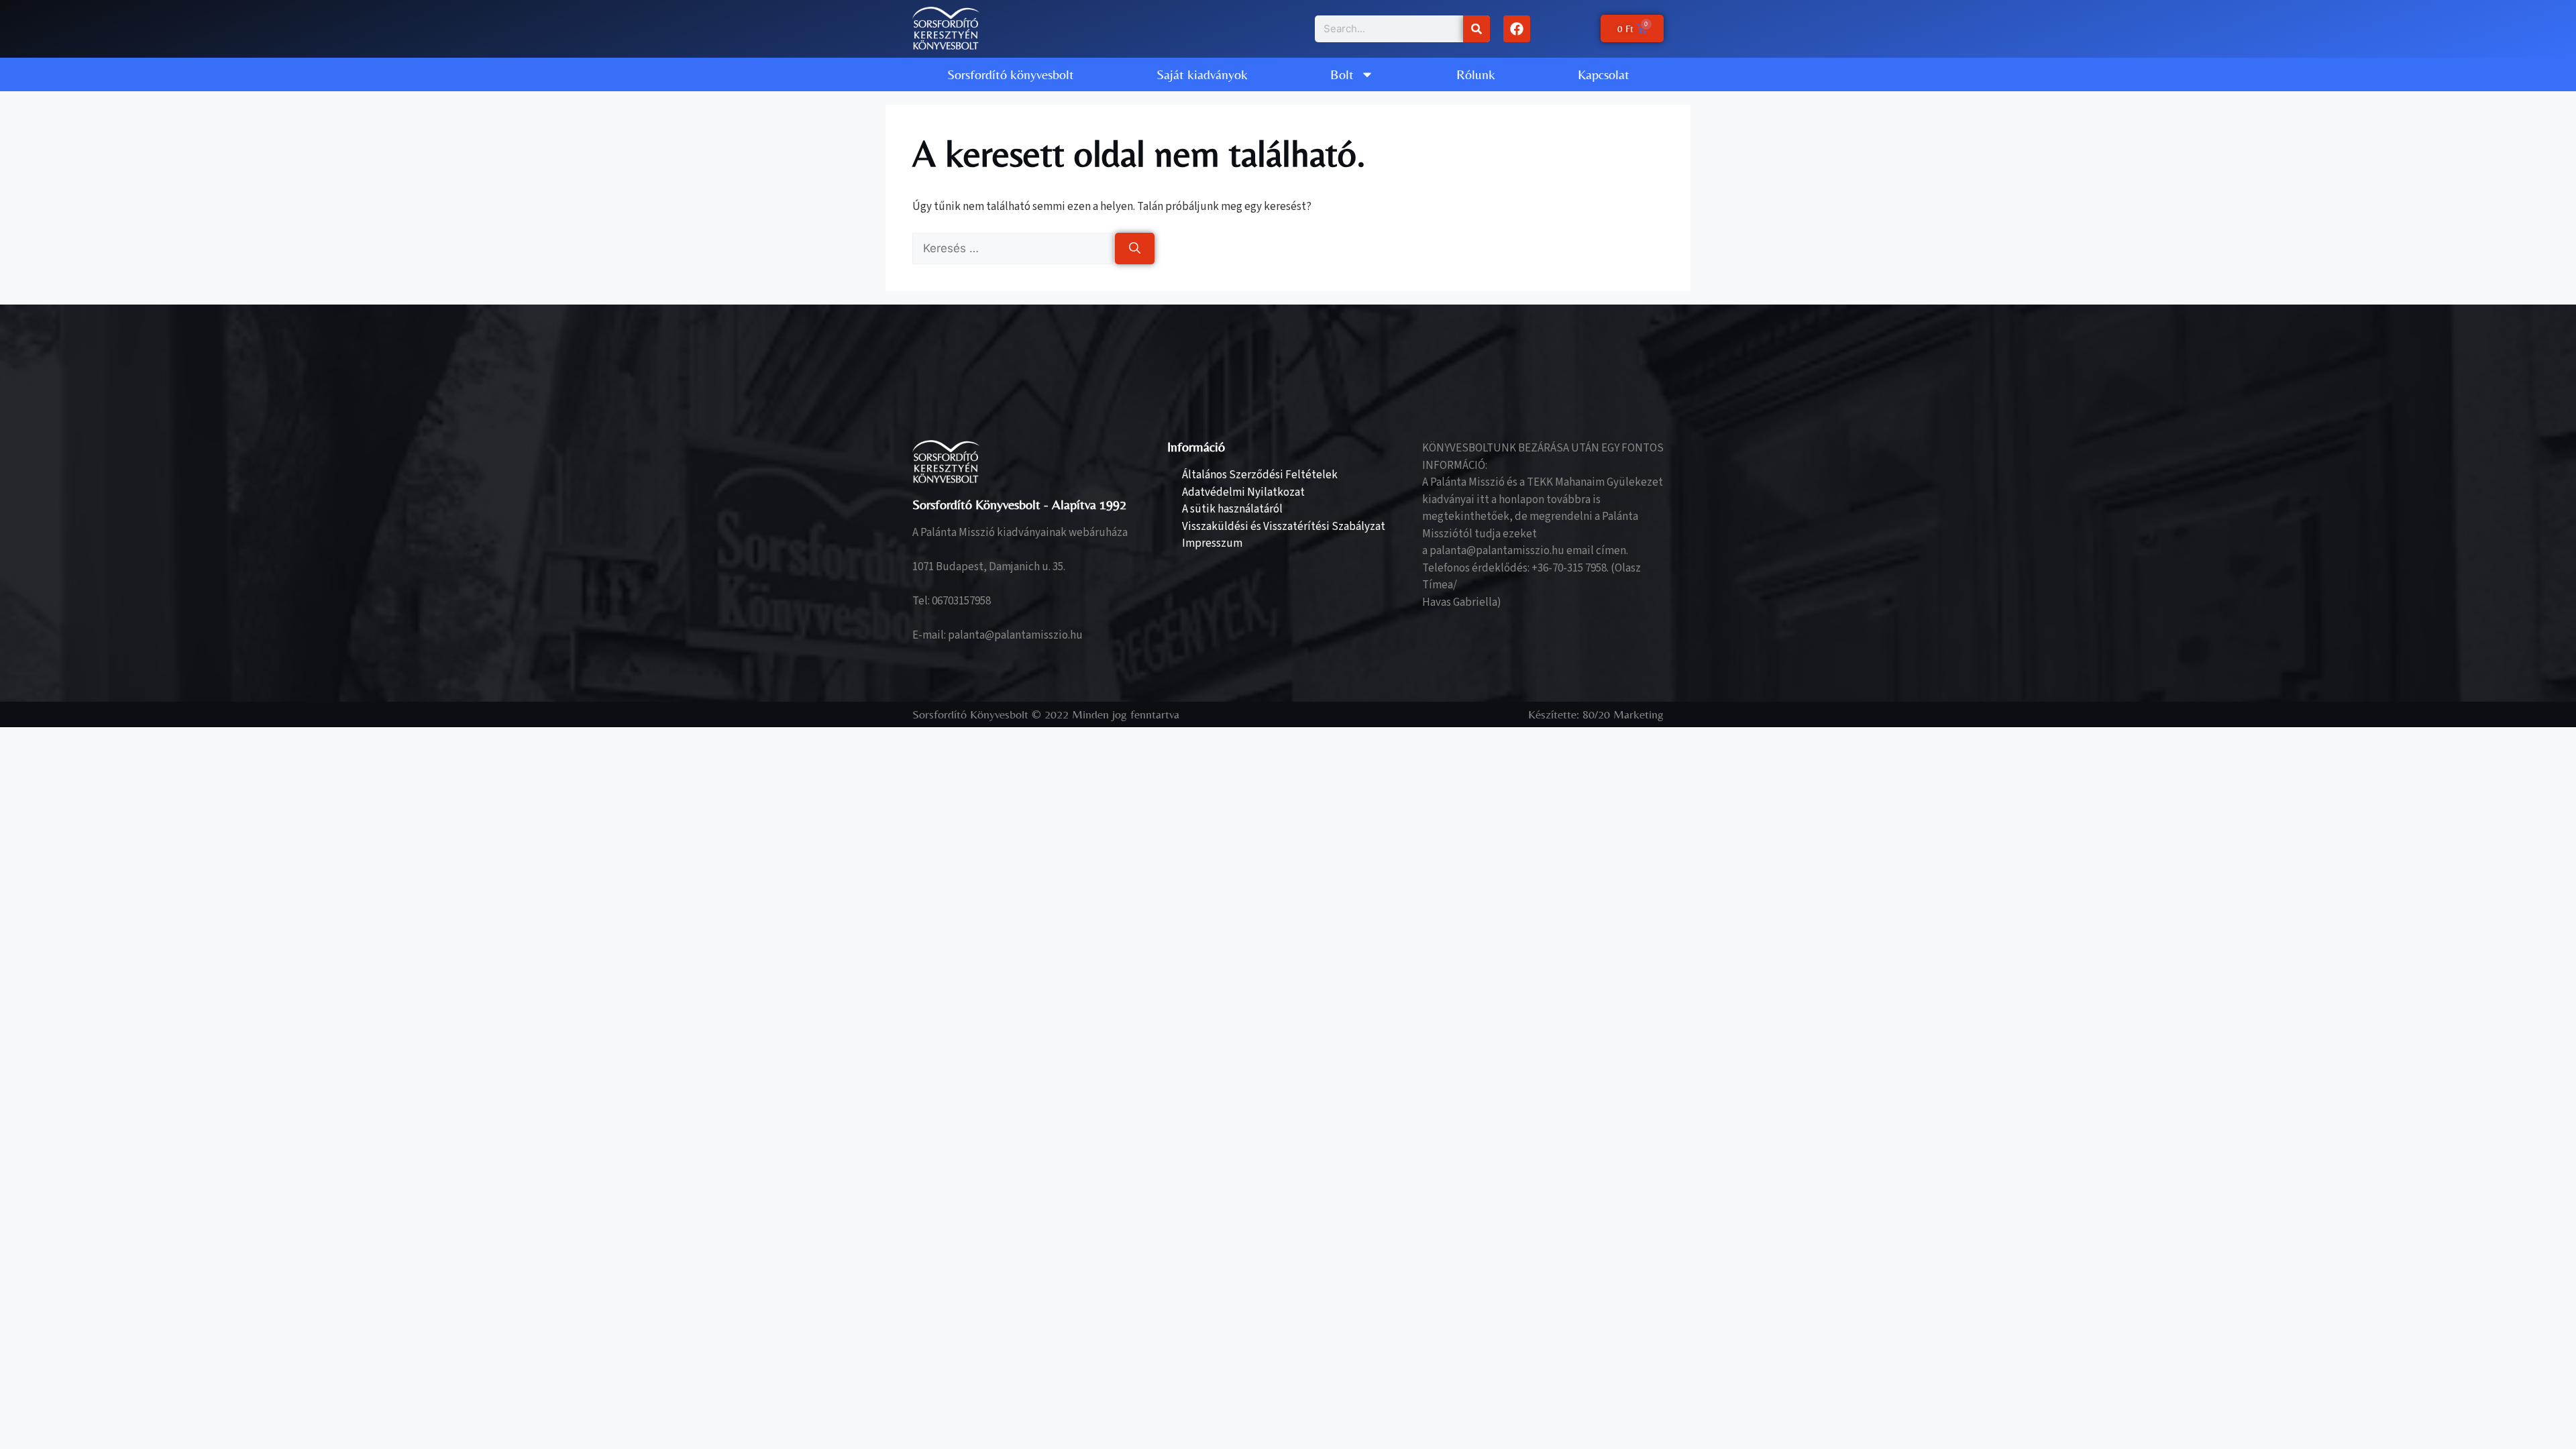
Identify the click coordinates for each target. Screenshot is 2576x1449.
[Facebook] (1517, 29)
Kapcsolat (1604, 74)
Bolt (1342, 74)
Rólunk (1476, 74)
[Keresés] (1477, 29)
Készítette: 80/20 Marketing (1596, 714)
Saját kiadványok (1202, 74)
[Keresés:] (1014, 249)
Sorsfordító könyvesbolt (1011, 74)
